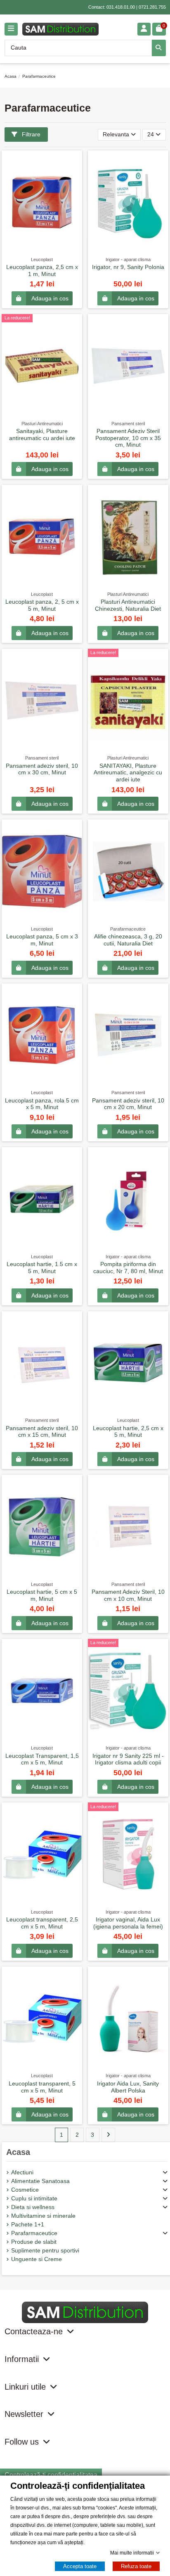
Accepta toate (80, 2566)
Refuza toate (136, 2566)
